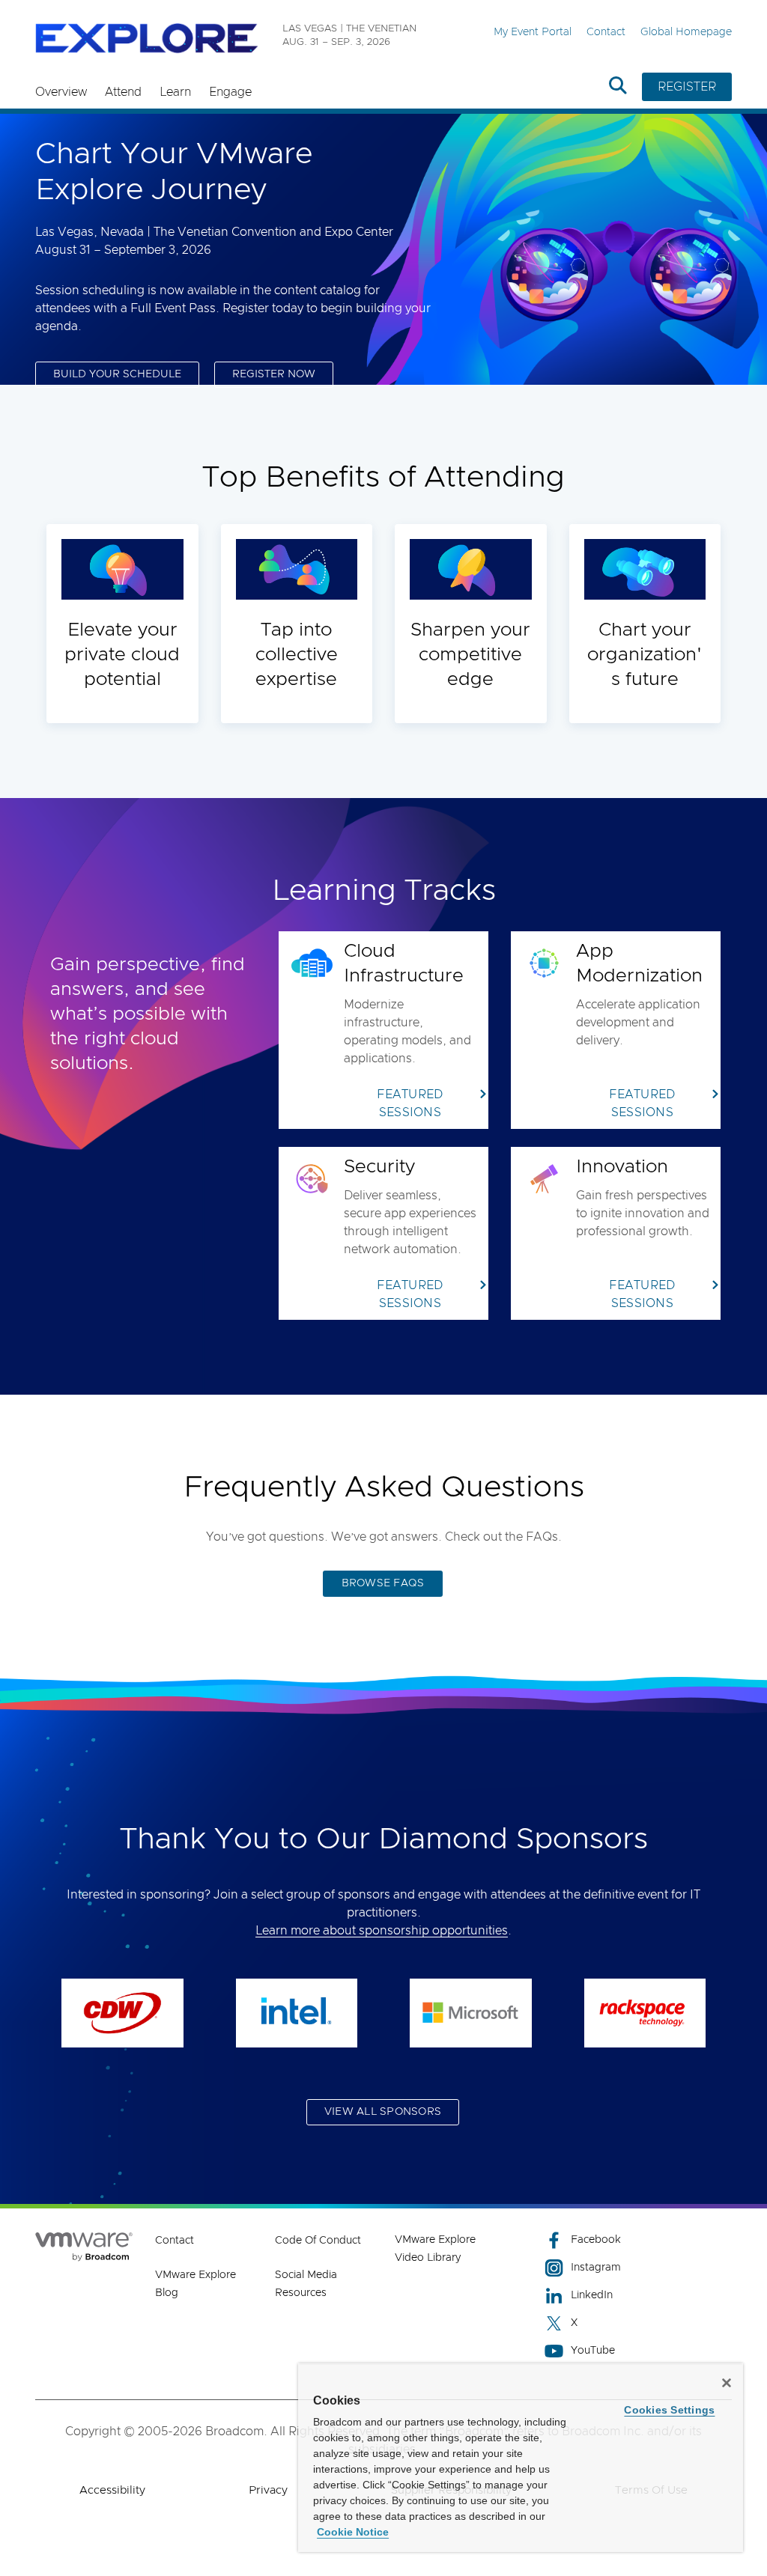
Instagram (596, 2268)
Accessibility (112, 2490)
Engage (230, 92)
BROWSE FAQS (383, 1583)
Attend (123, 92)
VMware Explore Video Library (435, 2249)
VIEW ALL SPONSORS (383, 2112)
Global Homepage (686, 32)
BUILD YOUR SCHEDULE (117, 374)
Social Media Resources (306, 2284)
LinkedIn (592, 2295)
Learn (175, 92)
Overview (61, 92)
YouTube (593, 2351)
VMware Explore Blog (195, 2284)
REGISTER (687, 87)
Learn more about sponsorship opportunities (382, 1931)
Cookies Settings (669, 2410)
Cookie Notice (353, 2532)
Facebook (596, 2240)
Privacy (268, 2490)
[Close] (727, 2383)
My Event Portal (533, 32)
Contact (606, 32)
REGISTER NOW (274, 374)
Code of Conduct (318, 2241)
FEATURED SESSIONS (410, 1103)
